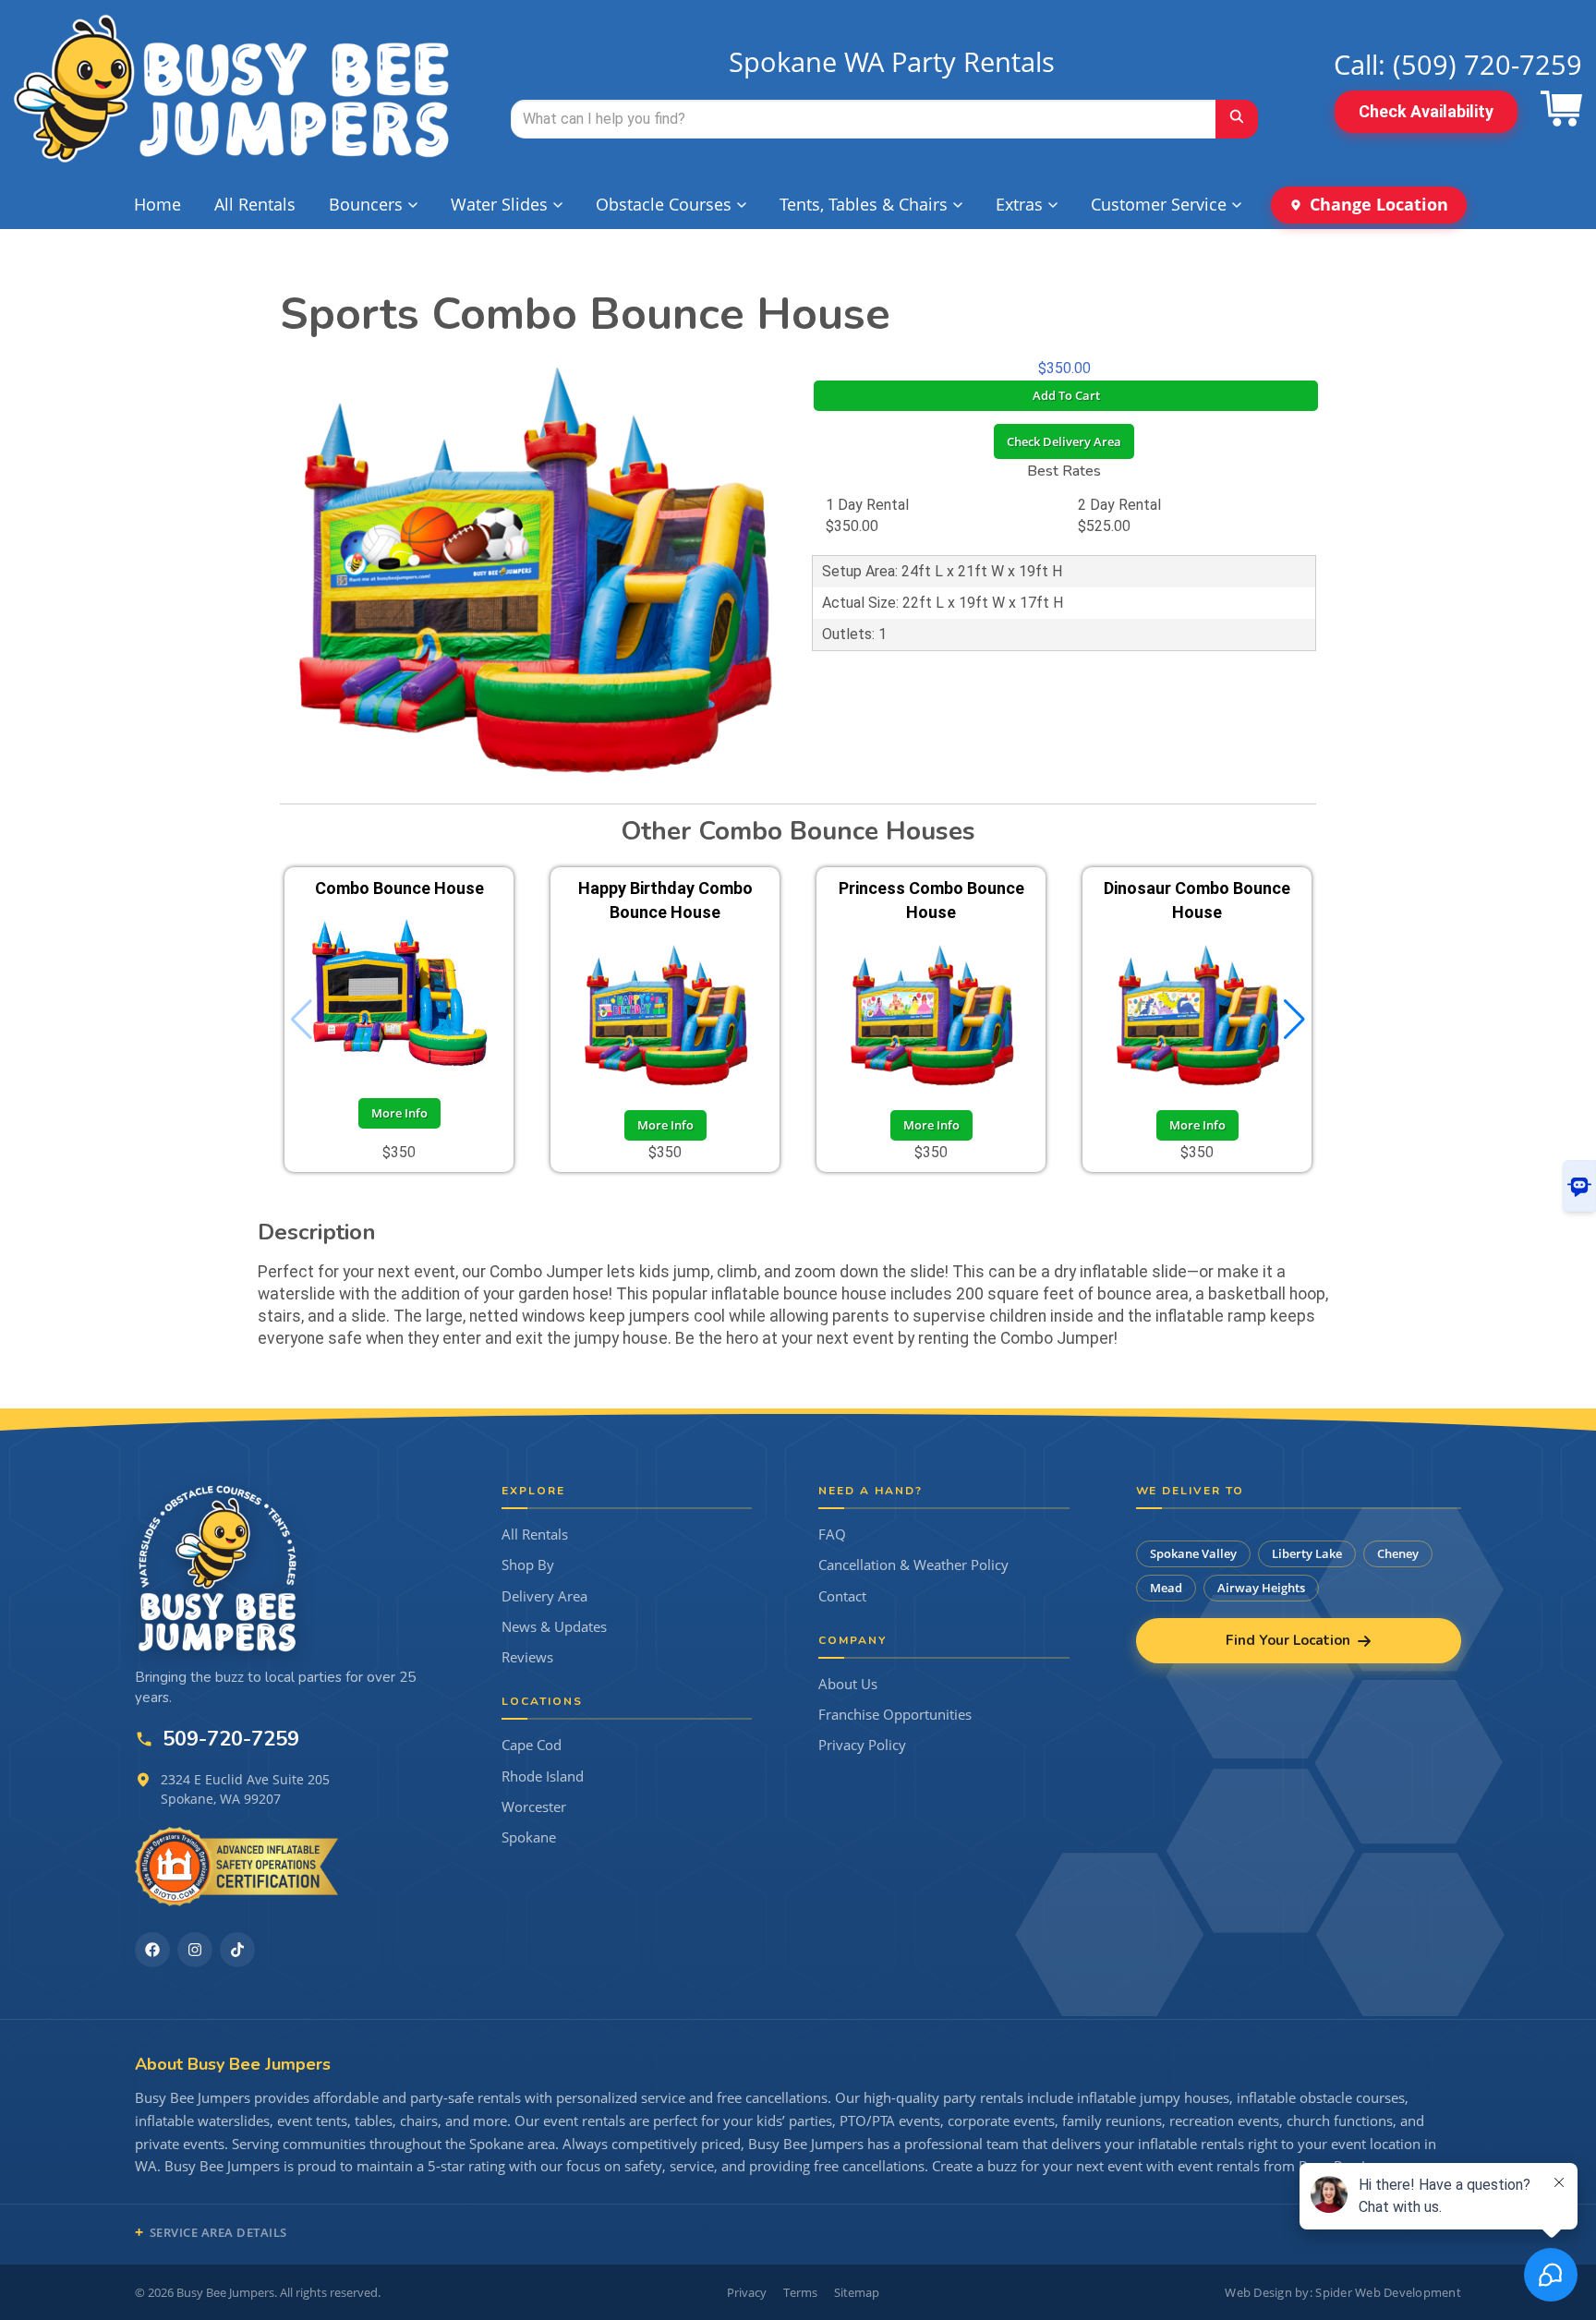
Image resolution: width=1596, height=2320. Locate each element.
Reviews (527, 1657)
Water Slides (499, 204)
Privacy (747, 2292)
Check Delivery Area (1064, 441)
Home (157, 204)
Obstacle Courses (664, 204)
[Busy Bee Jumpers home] (218, 1568)
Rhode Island (543, 1776)
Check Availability (1426, 111)
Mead (1166, 1588)
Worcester (534, 1807)
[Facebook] (152, 1950)
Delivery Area (544, 1596)
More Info (399, 1113)
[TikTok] (237, 1950)
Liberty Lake (1307, 1553)
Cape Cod (532, 1745)
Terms (800, 2292)
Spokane (529, 1837)
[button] (1294, 1020)
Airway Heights (1261, 1588)
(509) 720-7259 (1487, 64)
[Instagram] (195, 1950)
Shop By (528, 1565)
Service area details (218, 2232)
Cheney (1398, 1553)
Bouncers (366, 204)
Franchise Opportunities (895, 1715)
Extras (1019, 204)
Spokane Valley (1193, 1553)
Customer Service (1159, 204)
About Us (848, 1684)
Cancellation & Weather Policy (913, 1565)
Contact (842, 1596)
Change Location (1379, 204)
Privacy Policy (862, 1745)
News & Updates (554, 1627)
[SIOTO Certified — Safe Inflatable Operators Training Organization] (236, 1867)
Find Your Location (1288, 1640)
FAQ (832, 1535)
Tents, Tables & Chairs (864, 204)
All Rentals (255, 204)
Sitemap (857, 2292)
